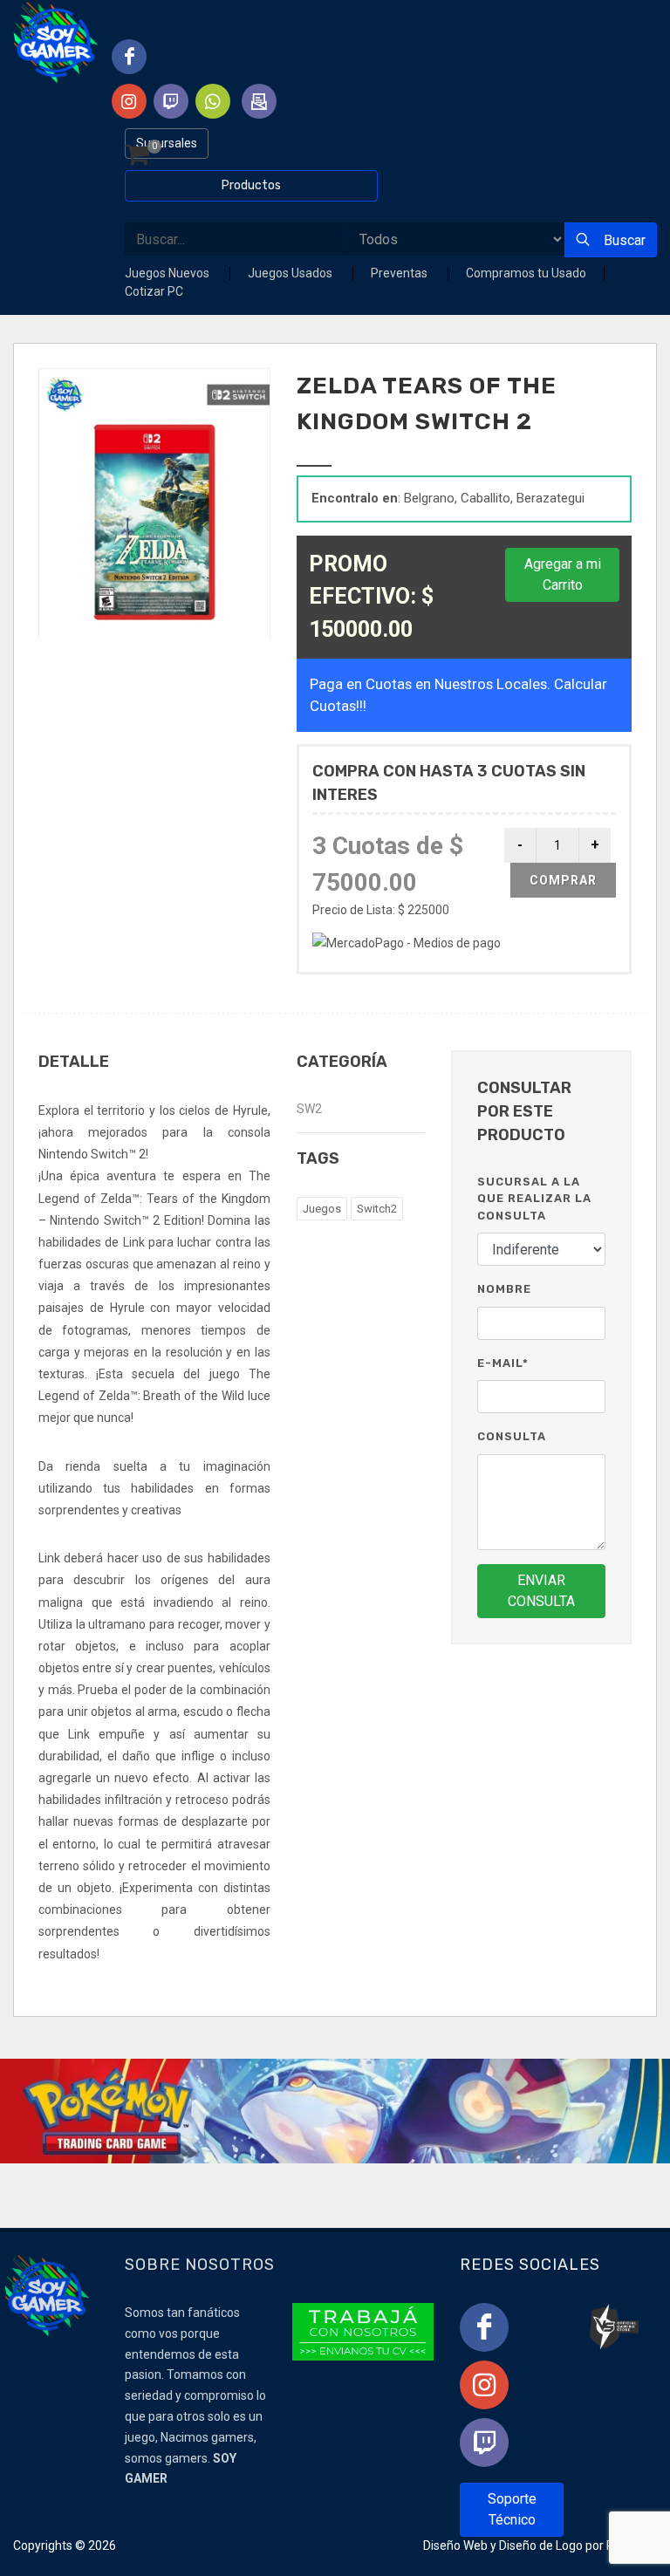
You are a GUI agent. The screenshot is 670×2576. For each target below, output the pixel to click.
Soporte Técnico (512, 2509)
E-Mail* (503, 1363)
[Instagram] (484, 2385)
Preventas (400, 273)
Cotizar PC (154, 291)
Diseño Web (455, 2545)
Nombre (504, 1289)
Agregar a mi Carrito (563, 574)
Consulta (512, 1436)
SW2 (309, 1109)
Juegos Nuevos (168, 273)
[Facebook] (484, 2327)
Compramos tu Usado (526, 273)
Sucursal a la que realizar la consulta (534, 1199)
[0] (137, 156)
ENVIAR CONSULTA (541, 1591)
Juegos (322, 1209)
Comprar (563, 880)
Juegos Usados (291, 273)
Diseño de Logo (541, 2545)
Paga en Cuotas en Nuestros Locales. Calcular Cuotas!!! (458, 695)
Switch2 (377, 1209)
